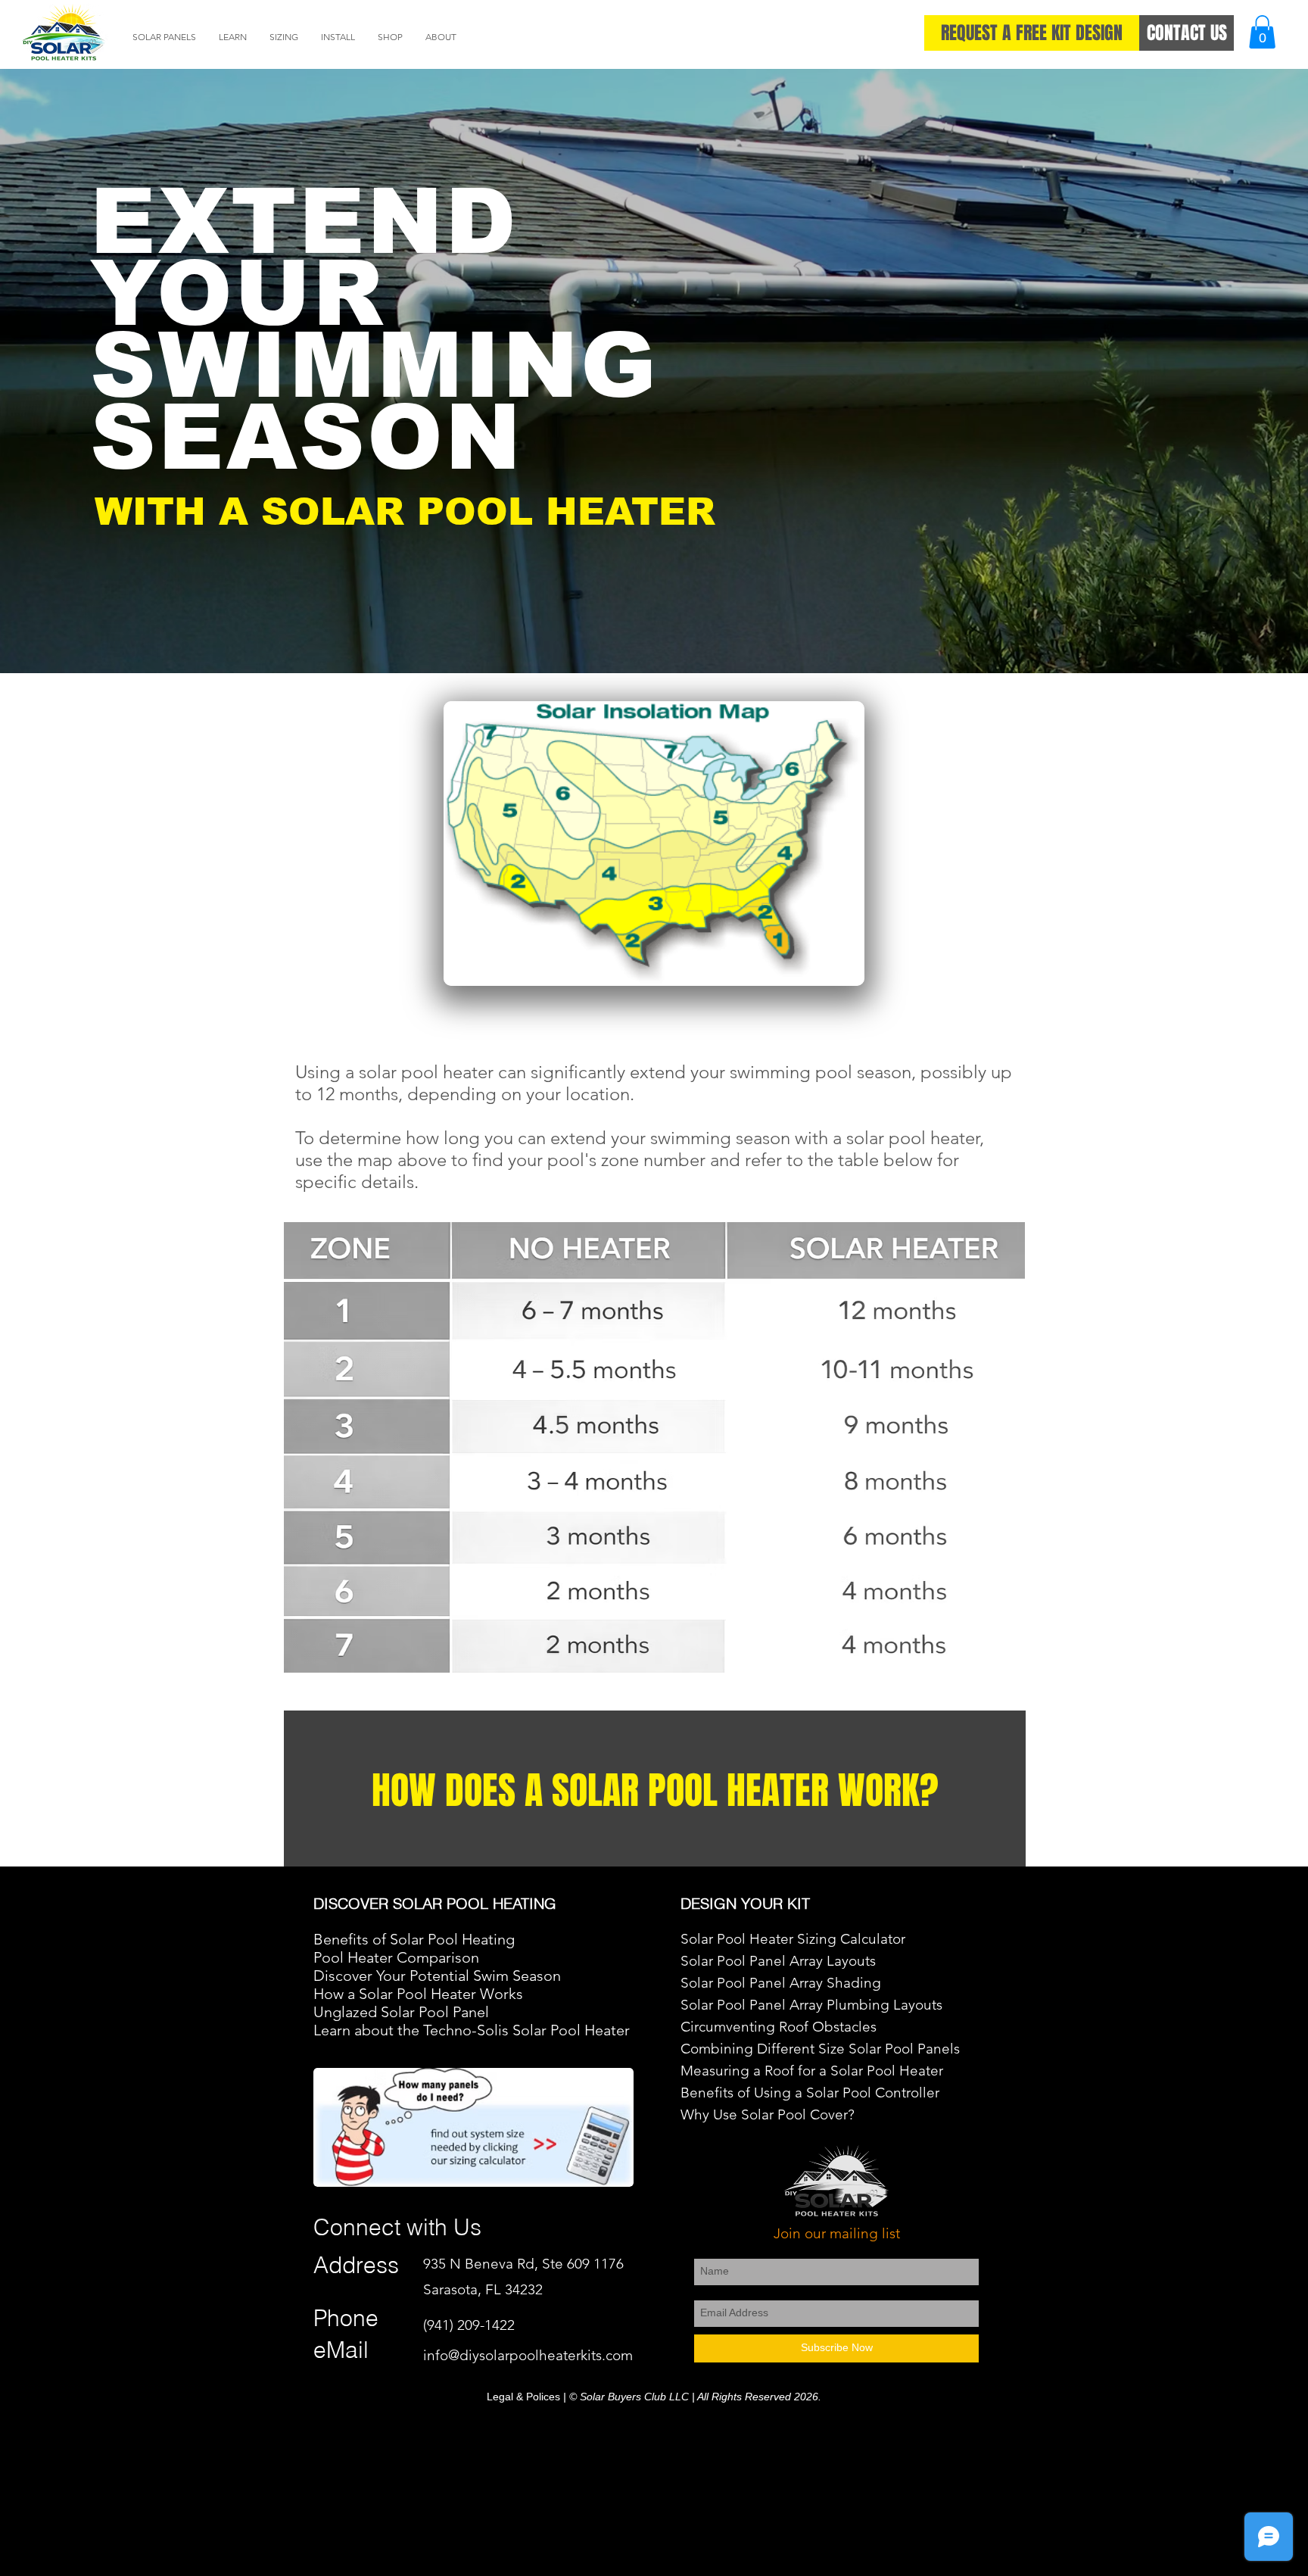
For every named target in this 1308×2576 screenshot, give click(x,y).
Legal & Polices (523, 2397)
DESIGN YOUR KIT (745, 1903)
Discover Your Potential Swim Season (437, 1976)
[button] (164, 37)
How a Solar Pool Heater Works (418, 1994)
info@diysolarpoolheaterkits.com (528, 2355)
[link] (1262, 32)
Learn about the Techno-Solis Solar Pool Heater (472, 2030)
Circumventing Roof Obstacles (779, 2027)
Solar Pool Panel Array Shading (781, 1983)
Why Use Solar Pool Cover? (768, 2114)
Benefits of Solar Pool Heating (414, 1939)
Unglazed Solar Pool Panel (401, 2012)
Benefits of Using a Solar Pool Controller (812, 2093)
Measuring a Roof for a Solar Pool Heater (814, 2071)
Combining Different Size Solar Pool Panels (820, 2049)
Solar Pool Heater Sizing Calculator (793, 1939)
